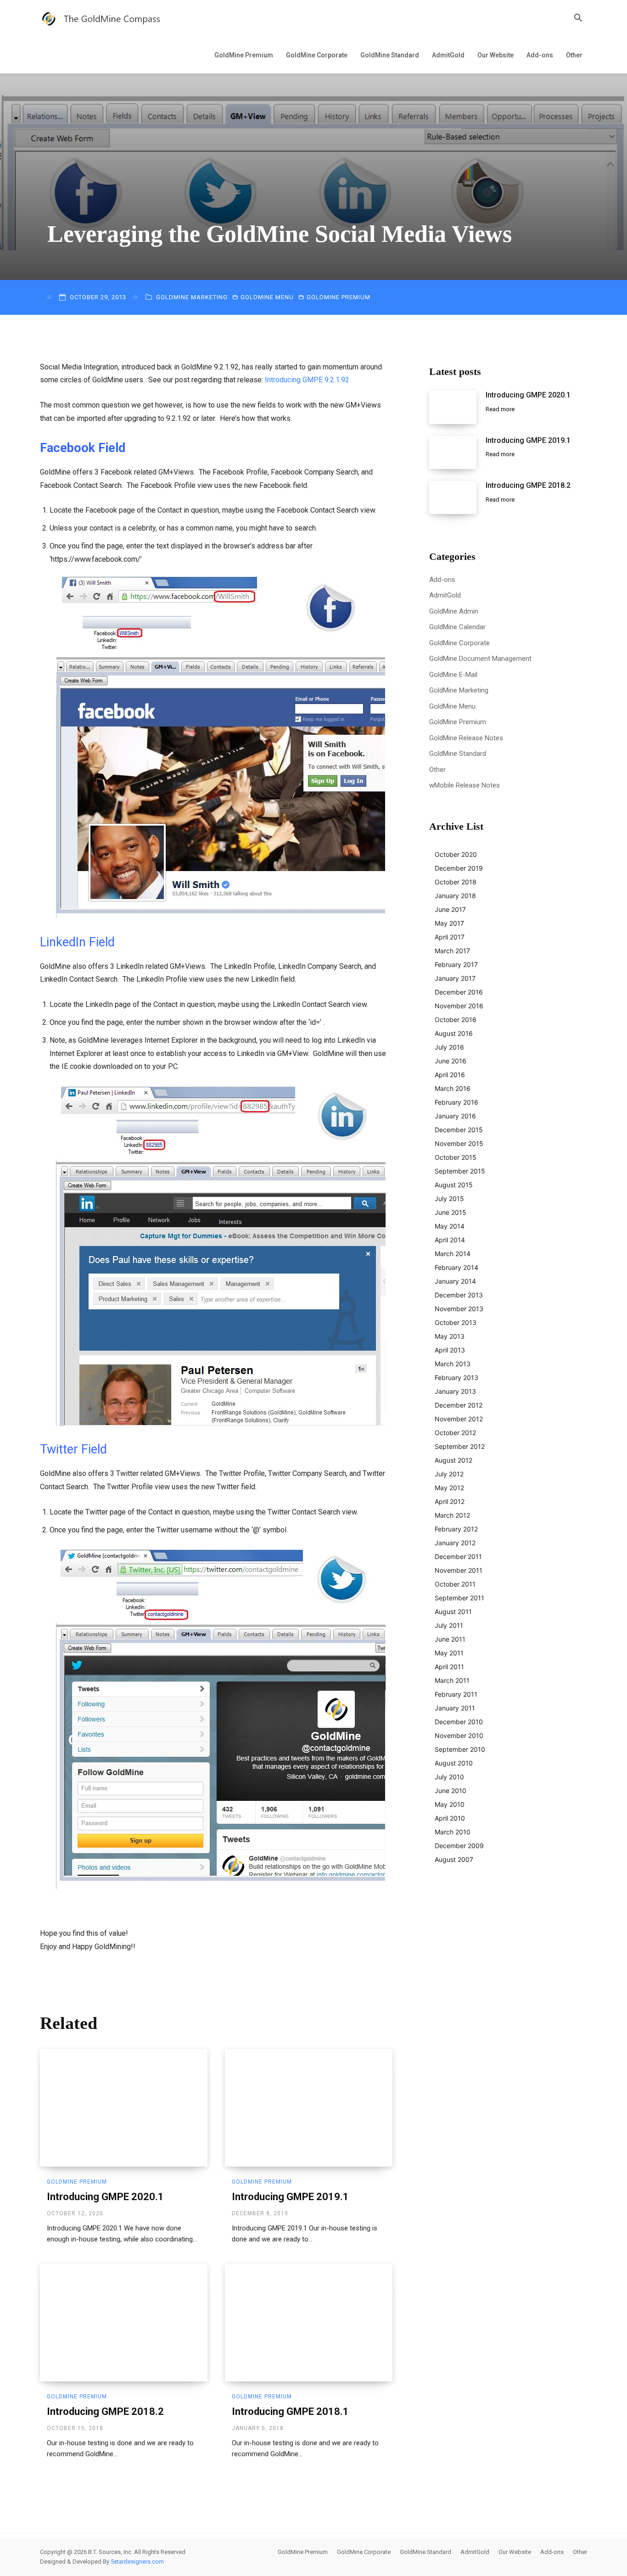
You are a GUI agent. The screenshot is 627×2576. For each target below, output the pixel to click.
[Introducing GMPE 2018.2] (124, 2323)
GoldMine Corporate (317, 55)
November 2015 (459, 1143)
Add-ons (540, 55)
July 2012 (449, 1474)
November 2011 (459, 1570)
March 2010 (453, 1832)
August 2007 (454, 1859)
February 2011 (456, 1694)
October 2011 (455, 1584)
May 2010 (450, 1804)
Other (574, 55)
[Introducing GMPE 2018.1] (309, 2323)
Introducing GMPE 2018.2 (105, 2411)
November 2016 (459, 1006)
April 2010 (450, 1818)
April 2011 (449, 1667)
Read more (500, 409)
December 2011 (458, 1556)
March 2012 (452, 1515)
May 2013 (450, 1336)
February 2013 (456, 1377)
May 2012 (449, 1488)
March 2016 (453, 1088)
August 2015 (454, 1185)
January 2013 (455, 1391)
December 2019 (459, 868)
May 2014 (450, 1226)
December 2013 (459, 1295)
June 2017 (450, 909)
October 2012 (455, 1433)
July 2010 (449, 1777)
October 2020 (456, 854)
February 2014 (456, 1267)
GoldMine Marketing (192, 297)
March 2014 (453, 1254)
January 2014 (455, 1281)
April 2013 (450, 1350)
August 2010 (454, 1763)
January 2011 (455, 1708)
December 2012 (459, 1405)
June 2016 (451, 1061)
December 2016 (459, 992)
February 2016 (456, 1102)
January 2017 (455, 978)
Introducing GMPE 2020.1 (105, 2197)
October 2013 (456, 1322)
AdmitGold (448, 55)
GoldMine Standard (390, 55)
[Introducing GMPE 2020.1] (124, 2108)
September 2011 (459, 1598)
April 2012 (450, 1501)
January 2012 (455, 1543)
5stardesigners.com (137, 2562)
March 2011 (452, 1680)
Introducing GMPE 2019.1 (290, 2197)
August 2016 (454, 1033)
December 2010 (459, 1722)
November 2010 (459, 1735)
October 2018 (456, 882)
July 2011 (449, 1625)
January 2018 (455, 896)
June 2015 (451, 1212)
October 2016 (456, 1020)
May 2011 (449, 1653)
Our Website (495, 55)
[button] (578, 19)
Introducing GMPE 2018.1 (290, 2411)
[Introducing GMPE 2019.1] (309, 2108)
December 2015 (459, 1130)
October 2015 (456, 1157)
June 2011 (450, 1639)
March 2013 (453, 1364)
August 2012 (453, 1460)
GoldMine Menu (267, 297)
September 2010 (460, 1749)
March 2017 (452, 951)
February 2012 (456, 1529)
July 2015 (449, 1199)
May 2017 (449, 923)
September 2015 (460, 1171)
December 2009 (459, 1846)
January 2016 (455, 1116)
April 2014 (450, 1240)
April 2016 (450, 1075)
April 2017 (450, 937)
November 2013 (459, 1309)
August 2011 (453, 1612)
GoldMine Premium (244, 55)
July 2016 (449, 1047)
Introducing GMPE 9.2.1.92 (307, 380)
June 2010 (451, 1791)
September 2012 (460, 1446)
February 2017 (456, 964)
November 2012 (459, 1419)
